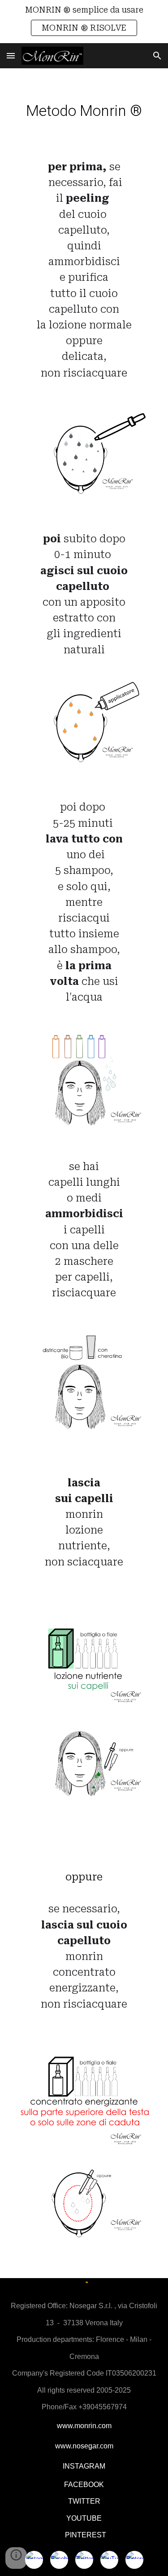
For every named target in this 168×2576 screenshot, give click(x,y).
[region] (84, 22)
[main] (84, 111)
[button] (11, 55)
